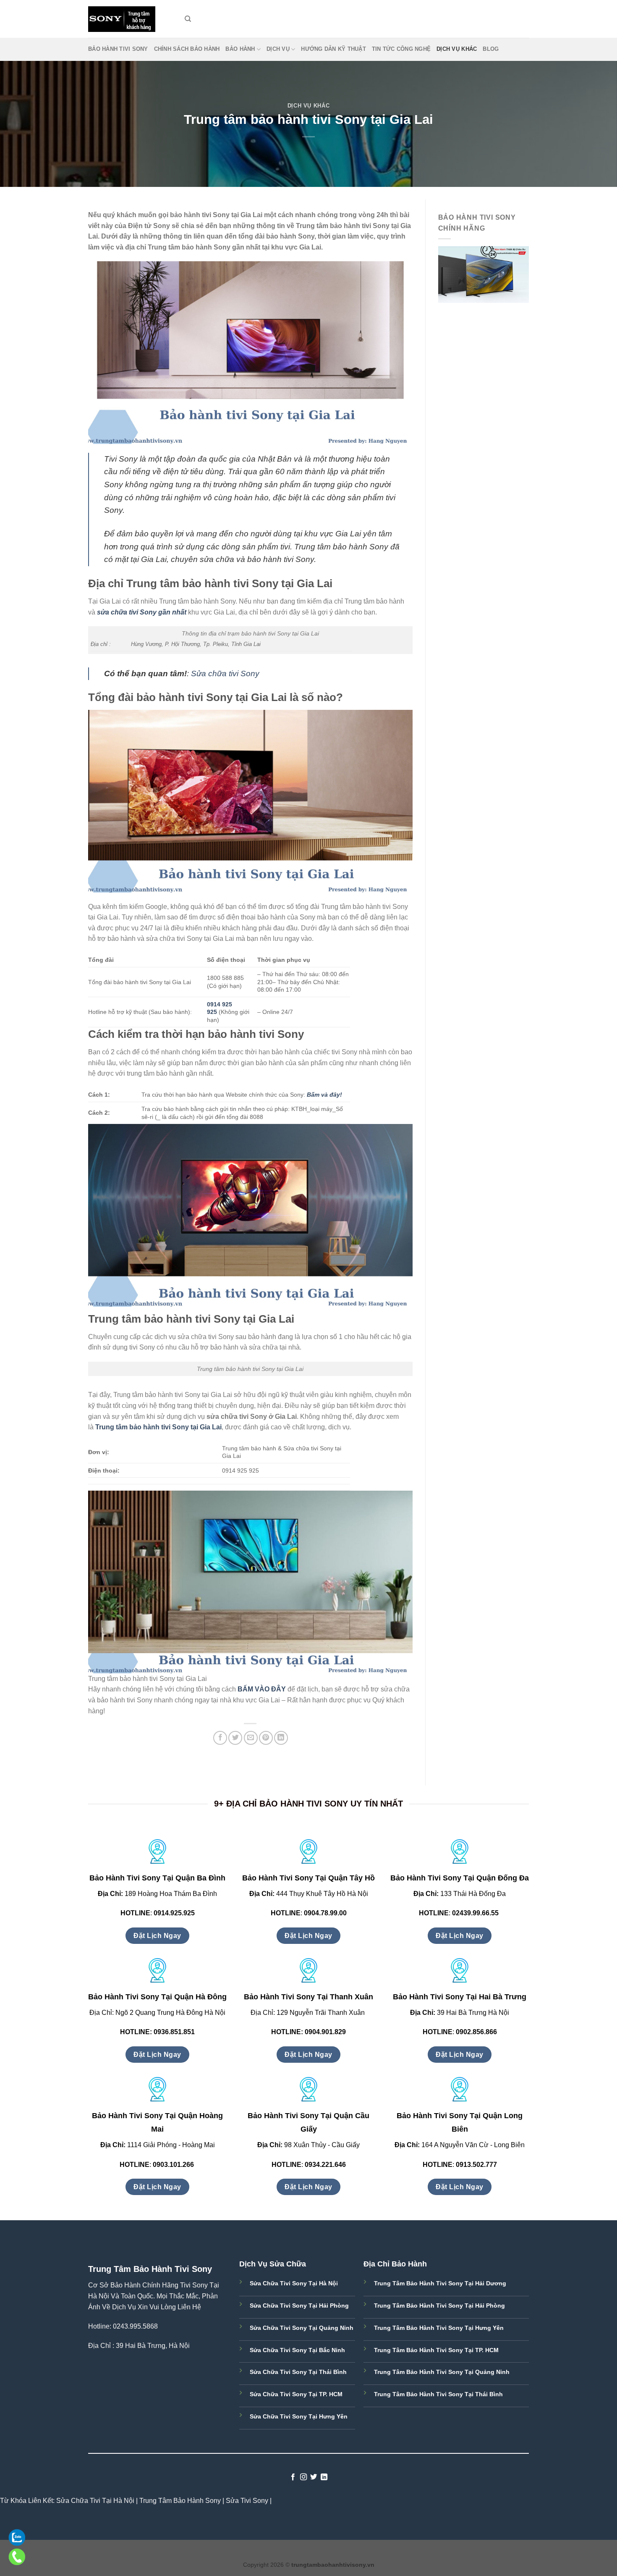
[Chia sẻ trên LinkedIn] (281, 1738)
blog (491, 49)
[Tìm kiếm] (188, 19)
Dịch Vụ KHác (457, 49)
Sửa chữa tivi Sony (225, 674)
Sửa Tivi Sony (247, 2501)
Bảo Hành (240, 49)
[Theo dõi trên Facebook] (293, 2477)
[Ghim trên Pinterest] (266, 1738)
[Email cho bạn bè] (251, 1738)
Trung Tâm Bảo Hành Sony (180, 2501)
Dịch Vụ (278, 49)
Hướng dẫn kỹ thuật (333, 49)
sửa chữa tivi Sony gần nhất (142, 612)
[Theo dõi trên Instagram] (303, 2477)
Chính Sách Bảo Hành (187, 49)
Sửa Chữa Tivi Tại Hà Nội (95, 2501)
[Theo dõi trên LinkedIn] (324, 2477)
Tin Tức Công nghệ (401, 49)
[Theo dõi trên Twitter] (314, 2477)
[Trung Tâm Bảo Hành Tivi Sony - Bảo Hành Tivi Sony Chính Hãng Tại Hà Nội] (130, 19)
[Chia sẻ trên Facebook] (220, 1738)
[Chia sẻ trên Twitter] (235, 1738)
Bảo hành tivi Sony (118, 49)
